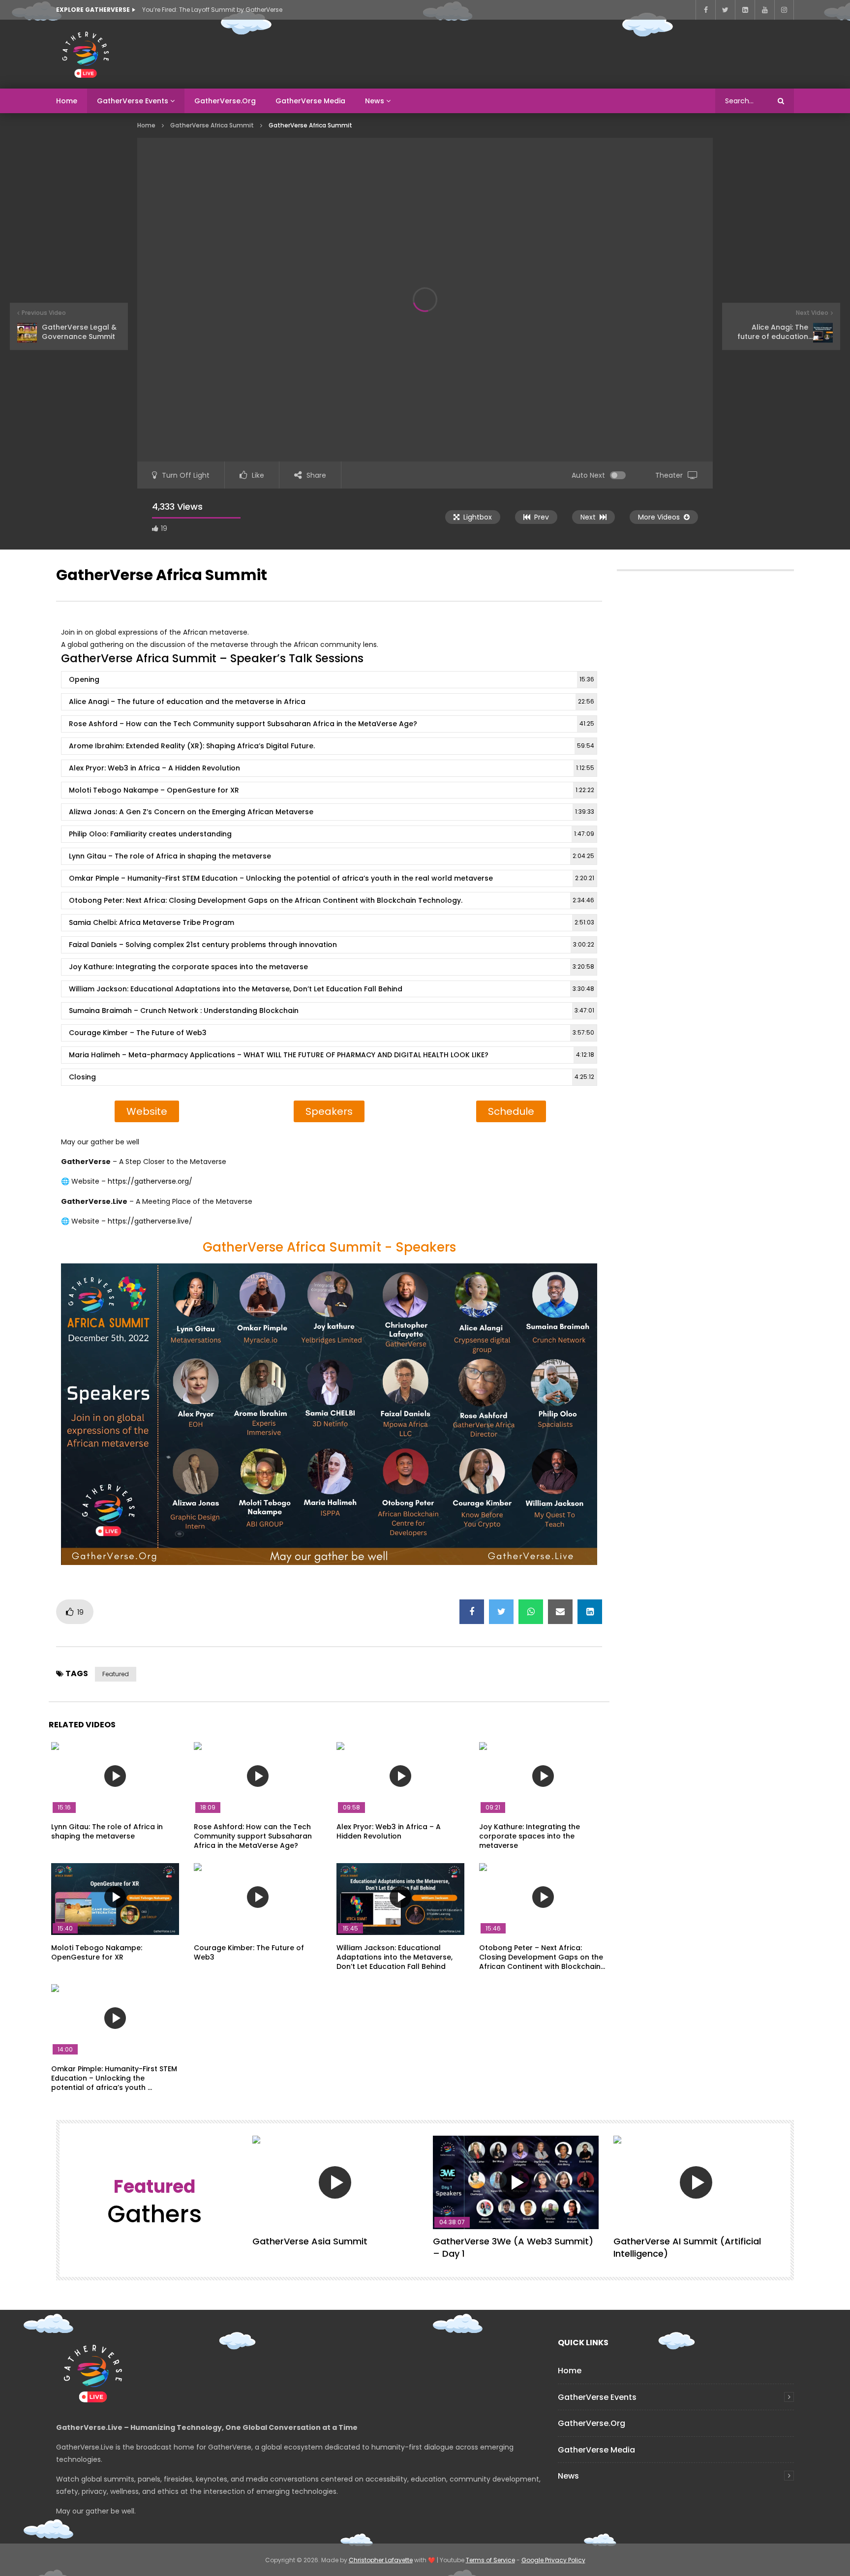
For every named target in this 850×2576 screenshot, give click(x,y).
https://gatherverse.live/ (150, 1221)
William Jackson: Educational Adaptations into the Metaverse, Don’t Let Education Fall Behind (332, 989)
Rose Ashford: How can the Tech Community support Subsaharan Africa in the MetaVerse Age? (253, 1836)
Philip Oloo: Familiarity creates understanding (332, 834)
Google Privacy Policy (553, 2560)
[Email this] (560, 1612)
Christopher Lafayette (381, 2560)
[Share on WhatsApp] (531, 1612)
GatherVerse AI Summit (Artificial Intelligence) (687, 2247)
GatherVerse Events (133, 101)
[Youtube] (764, 10)
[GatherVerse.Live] (86, 54)
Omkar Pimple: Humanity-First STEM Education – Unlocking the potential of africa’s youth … (114, 2078)
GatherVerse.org (225, 101)
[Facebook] (705, 10)
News (375, 101)
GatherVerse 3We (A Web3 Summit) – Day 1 (513, 2247)
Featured (116, 1674)
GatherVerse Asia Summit (310, 2241)
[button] (147, 1111)
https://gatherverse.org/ (150, 1181)
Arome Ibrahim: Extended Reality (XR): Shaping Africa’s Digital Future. (332, 746)
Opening (332, 679)
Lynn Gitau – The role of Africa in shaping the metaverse (332, 856)
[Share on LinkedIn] (590, 1612)
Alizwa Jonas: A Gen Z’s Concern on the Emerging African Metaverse (332, 812)
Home (67, 101)
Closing (332, 1077)
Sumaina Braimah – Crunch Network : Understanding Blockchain (332, 1011)
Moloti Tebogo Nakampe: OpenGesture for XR (97, 1952)
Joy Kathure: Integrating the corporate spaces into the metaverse (332, 967)
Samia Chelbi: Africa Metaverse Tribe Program (332, 922)
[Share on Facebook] (472, 1612)
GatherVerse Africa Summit (212, 125)
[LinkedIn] (745, 10)
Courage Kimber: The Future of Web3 (249, 1952)
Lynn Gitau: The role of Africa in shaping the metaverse (107, 1831)
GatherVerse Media (310, 101)
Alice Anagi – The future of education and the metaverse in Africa (332, 702)
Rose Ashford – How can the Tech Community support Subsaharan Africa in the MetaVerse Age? (332, 724)
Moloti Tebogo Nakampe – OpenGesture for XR (332, 790)
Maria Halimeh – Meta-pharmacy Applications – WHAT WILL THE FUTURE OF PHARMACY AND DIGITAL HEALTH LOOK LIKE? (332, 1055)
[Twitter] (725, 10)
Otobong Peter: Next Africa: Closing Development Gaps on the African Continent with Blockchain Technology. (332, 900)
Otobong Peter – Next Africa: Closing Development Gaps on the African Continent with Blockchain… (542, 1957)
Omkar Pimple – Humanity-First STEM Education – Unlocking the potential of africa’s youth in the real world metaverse (332, 878)
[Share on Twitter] (501, 1612)
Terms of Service (490, 2560)
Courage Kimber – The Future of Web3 (332, 1033)
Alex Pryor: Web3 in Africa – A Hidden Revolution (332, 768)
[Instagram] (784, 10)
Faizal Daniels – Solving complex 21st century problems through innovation (332, 945)
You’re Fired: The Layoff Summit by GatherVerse (212, 10)
